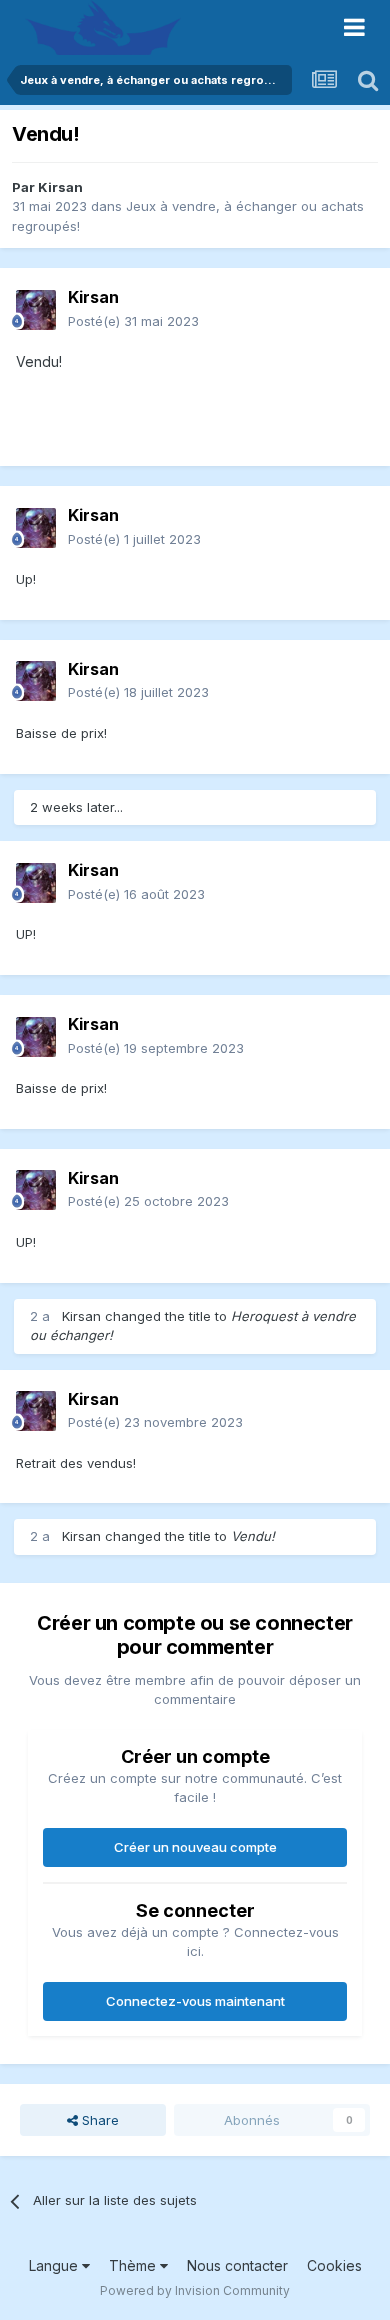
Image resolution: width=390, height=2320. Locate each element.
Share (98, 2120)
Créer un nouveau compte (195, 1847)
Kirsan (60, 187)
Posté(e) (133, 321)
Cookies (334, 2265)
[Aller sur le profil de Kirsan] (36, 310)
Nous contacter (237, 2265)
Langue (55, 2265)
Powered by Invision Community (195, 2290)
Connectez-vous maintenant (195, 2001)
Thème (134, 2265)
